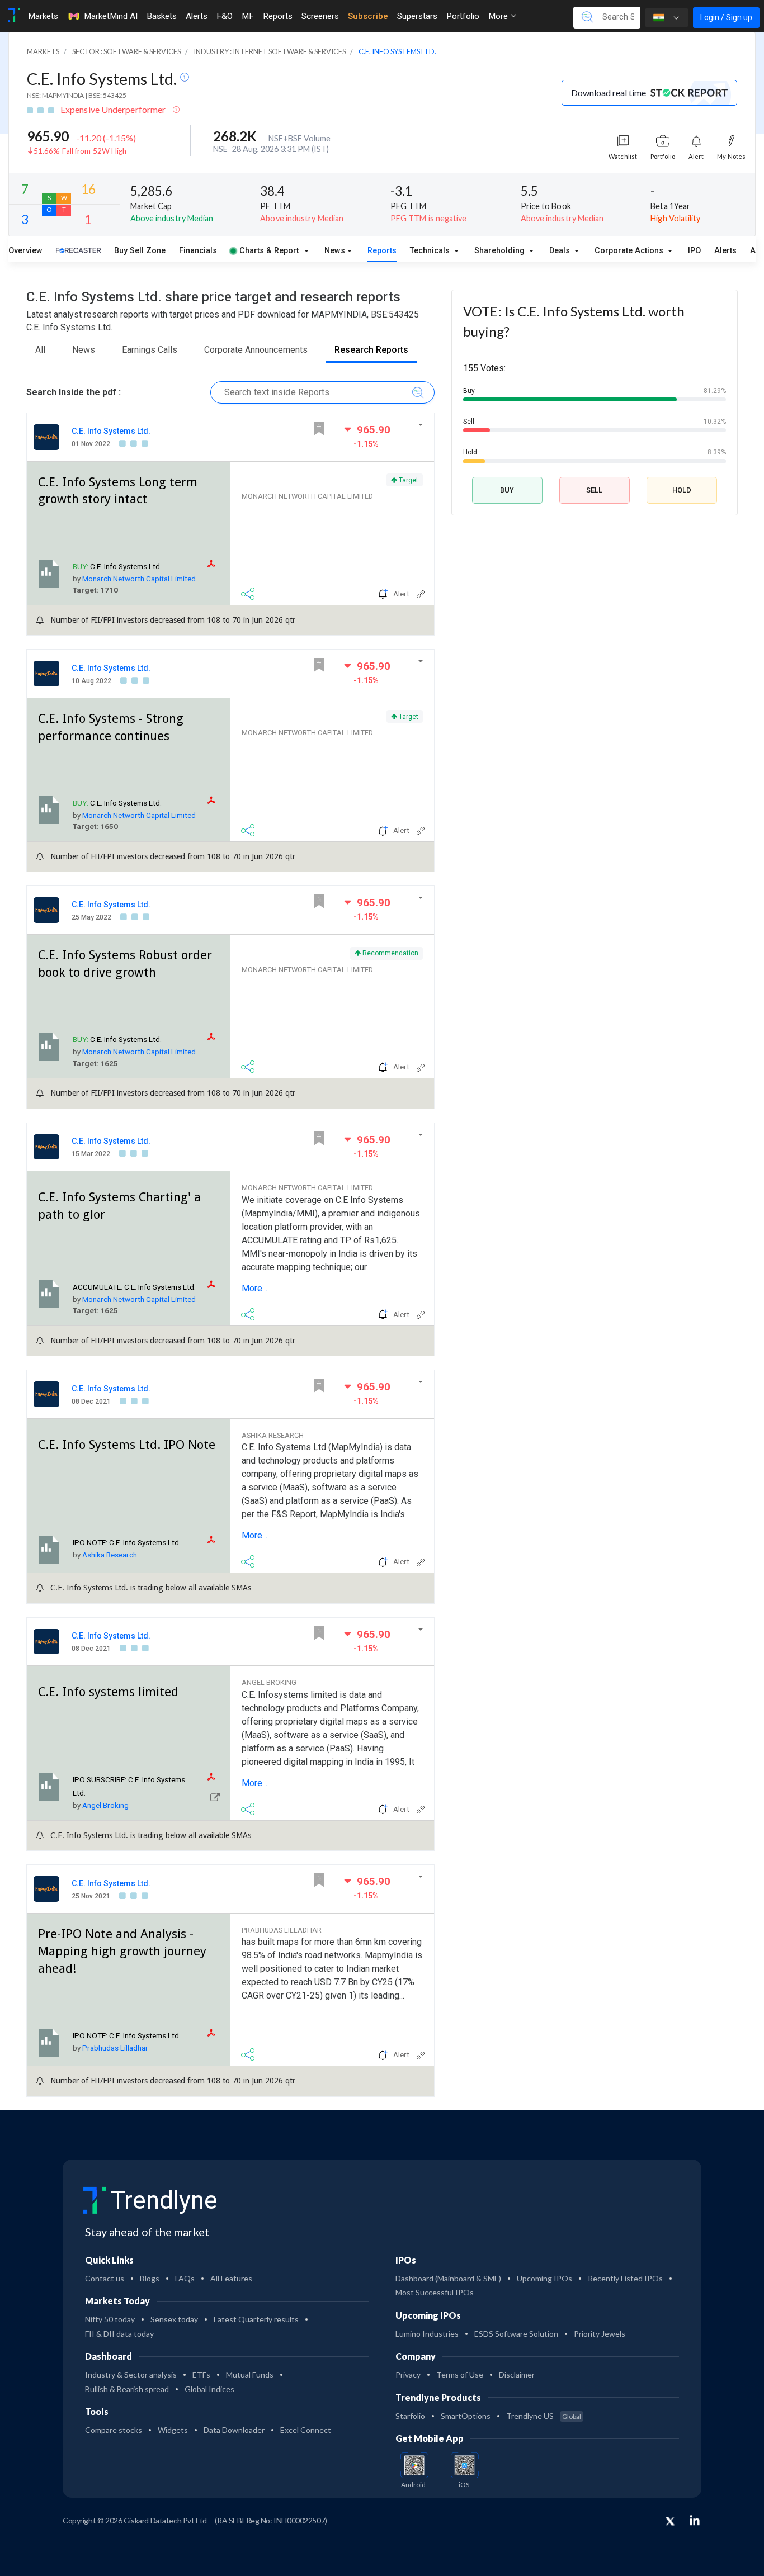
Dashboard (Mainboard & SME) (448, 2278)
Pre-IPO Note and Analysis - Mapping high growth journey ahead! (122, 1951)
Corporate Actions (630, 251)
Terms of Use (460, 2374)
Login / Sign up (726, 17)
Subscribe (368, 16)
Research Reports (371, 350)
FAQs (185, 2278)
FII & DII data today (119, 2334)
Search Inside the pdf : (74, 392)
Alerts (197, 16)
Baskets (162, 16)
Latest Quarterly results (256, 2319)
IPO (694, 251)
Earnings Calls (150, 350)
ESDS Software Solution (516, 2334)
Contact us (105, 2278)
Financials (198, 251)
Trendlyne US (544, 2416)
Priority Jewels (600, 2334)
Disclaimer (517, 2374)
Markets (43, 16)
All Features (231, 2278)
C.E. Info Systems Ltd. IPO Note (127, 1445)
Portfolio (463, 16)
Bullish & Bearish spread (127, 2389)
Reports (278, 16)
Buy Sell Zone (140, 251)
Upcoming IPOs (544, 2278)
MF (248, 16)
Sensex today (174, 2319)
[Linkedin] (695, 2520)
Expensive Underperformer (114, 109)
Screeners (320, 16)
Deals (561, 251)
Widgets (173, 2430)
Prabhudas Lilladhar (115, 2048)
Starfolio (410, 2416)
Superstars (417, 16)
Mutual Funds (250, 2374)
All (40, 350)
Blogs (150, 2278)
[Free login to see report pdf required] (216, 564)
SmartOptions (466, 2416)
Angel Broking (105, 1805)
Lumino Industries (427, 2334)
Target (408, 480)
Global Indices (209, 2389)
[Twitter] (670, 2522)
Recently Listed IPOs (625, 2278)
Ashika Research (110, 1555)
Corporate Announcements (256, 350)
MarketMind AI (111, 16)
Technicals (431, 251)
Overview (25, 251)
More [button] (499, 16)
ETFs (201, 2374)
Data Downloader (234, 2430)
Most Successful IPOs (435, 2292)
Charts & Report (269, 251)
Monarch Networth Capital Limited (139, 579)
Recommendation (390, 953)
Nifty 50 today (110, 2319)
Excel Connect (306, 2430)
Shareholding (501, 251)
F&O (225, 16)
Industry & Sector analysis (131, 2374)
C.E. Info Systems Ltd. (103, 79)
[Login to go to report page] (215, 1796)
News (335, 251)
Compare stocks (114, 2430)
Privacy (408, 2374)
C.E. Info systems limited (108, 1692)
